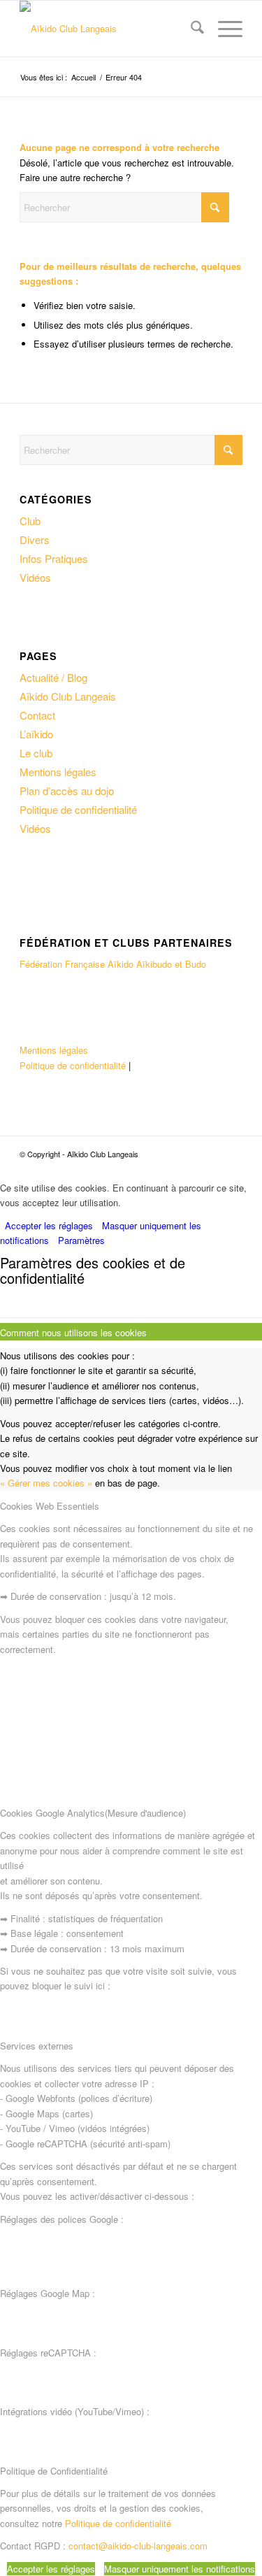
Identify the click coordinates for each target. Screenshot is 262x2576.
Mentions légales (58, 772)
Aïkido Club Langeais (68, 696)
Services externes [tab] (37, 2046)
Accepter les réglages (49, 1225)
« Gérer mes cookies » (46, 1483)
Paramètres (81, 1240)
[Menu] (223, 29)
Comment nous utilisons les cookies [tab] (73, 1332)
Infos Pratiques (54, 558)
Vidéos (35, 577)
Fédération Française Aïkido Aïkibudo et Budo (113, 964)
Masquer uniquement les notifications (180, 2569)
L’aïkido (36, 734)
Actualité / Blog (53, 677)
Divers (35, 539)
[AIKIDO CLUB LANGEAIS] (109, 29)
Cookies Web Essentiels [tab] (50, 1506)
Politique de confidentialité (78, 809)
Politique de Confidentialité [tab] (54, 2471)
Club (30, 521)
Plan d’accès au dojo (67, 790)
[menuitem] (190, 29)
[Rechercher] (190, 29)
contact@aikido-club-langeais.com (138, 2546)
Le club (36, 753)
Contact (37, 715)
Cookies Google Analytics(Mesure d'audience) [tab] (93, 1813)
